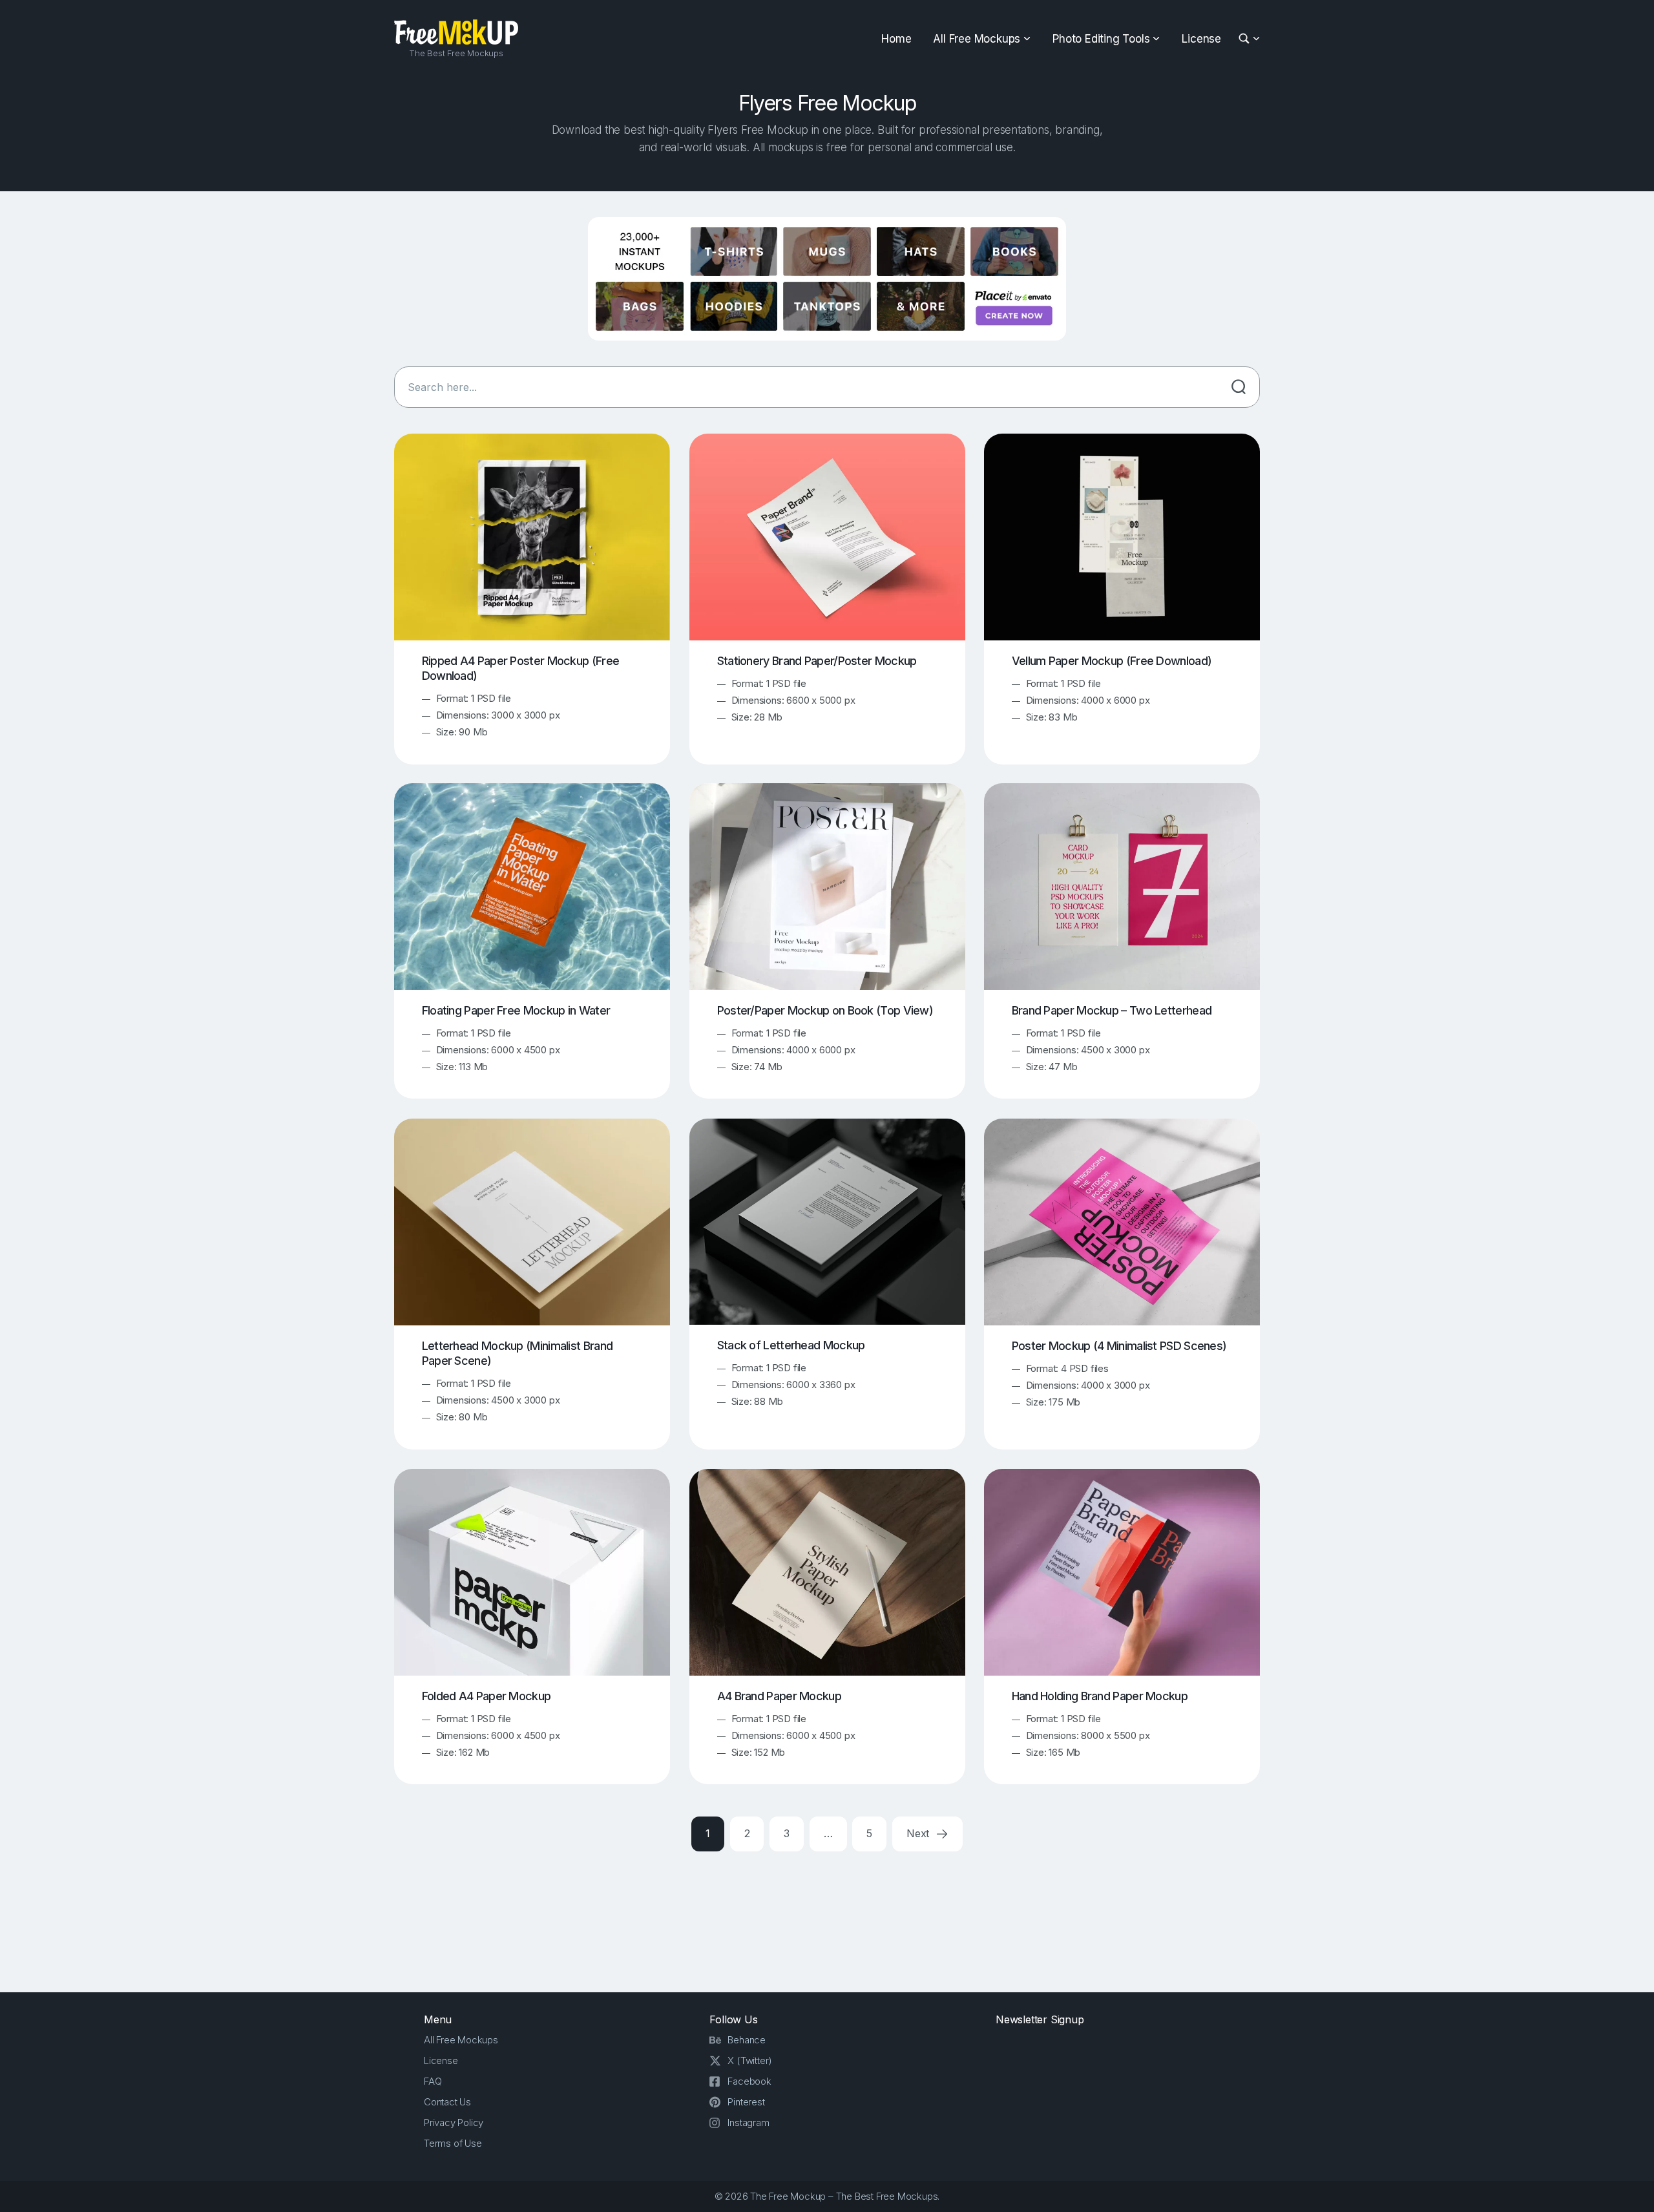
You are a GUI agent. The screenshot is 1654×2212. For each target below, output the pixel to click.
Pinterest (746, 2102)
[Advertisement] (827, 1919)
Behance (747, 2040)
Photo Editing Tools (1101, 39)
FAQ (433, 2081)
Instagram (748, 2122)
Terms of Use (453, 2143)
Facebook (749, 2081)
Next (919, 1833)
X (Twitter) (750, 2060)
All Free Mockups (977, 39)
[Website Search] (1246, 39)
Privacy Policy (454, 2122)
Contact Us (447, 2102)
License (1201, 39)
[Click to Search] (1239, 387)
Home (896, 39)
